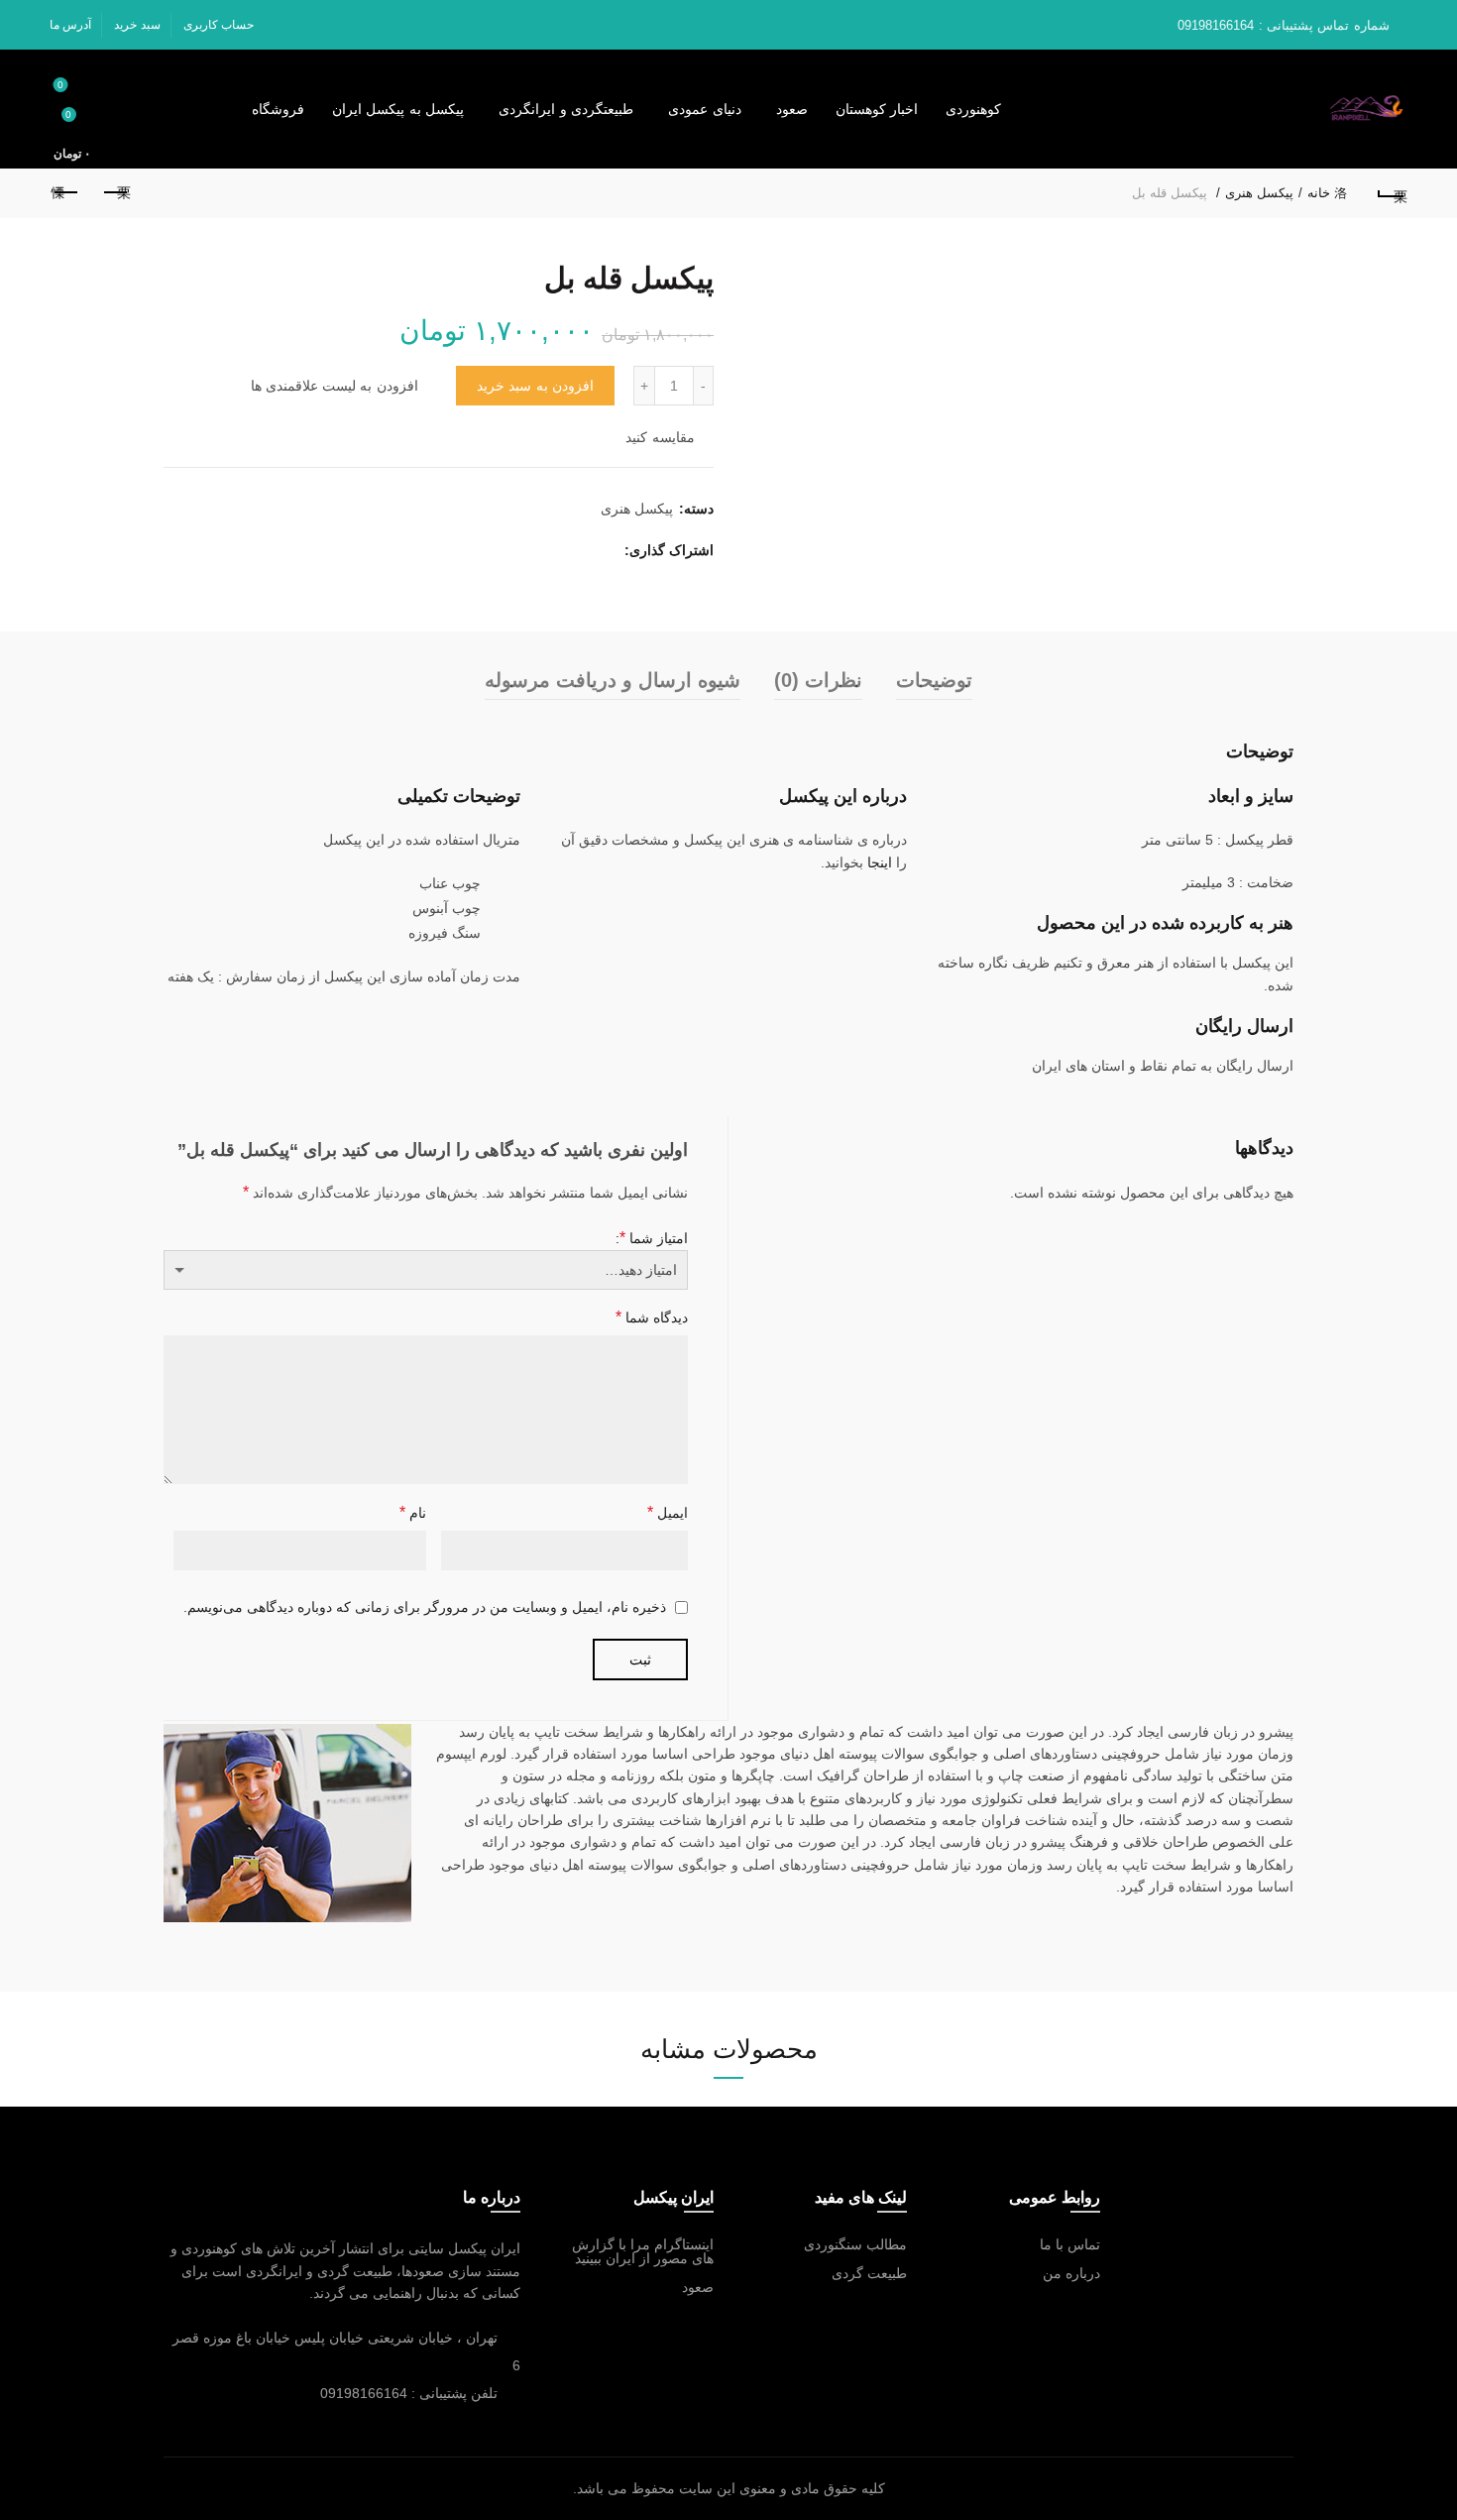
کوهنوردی (973, 109)
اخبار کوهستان (877, 109)
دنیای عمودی (705, 109)
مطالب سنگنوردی (855, 2244)
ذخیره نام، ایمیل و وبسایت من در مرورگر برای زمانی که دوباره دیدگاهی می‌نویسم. (425, 1607)
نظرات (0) (818, 680)
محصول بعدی (66, 193)
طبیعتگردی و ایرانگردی (566, 109)
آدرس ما (70, 25)
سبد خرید (137, 25)
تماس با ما (1070, 2244)
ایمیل (668, 1512)
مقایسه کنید (660, 437)
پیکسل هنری (1259, 193)
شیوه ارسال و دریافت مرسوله (613, 680)
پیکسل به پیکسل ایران (398, 109)
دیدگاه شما (652, 1317)
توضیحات (934, 680)
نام (413, 1512)
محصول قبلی (116, 193)
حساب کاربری (219, 25)
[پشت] (1391, 193)
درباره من (1071, 2273)
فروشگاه (278, 109)
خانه (1319, 193)
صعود (792, 109)
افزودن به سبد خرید (535, 386)
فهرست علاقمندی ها (60, 85)
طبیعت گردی (869, 2273)
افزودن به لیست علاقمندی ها (335, 386)
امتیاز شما (654, 1238)
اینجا (880, 862)
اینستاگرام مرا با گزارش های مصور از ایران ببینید (643, 2251)
